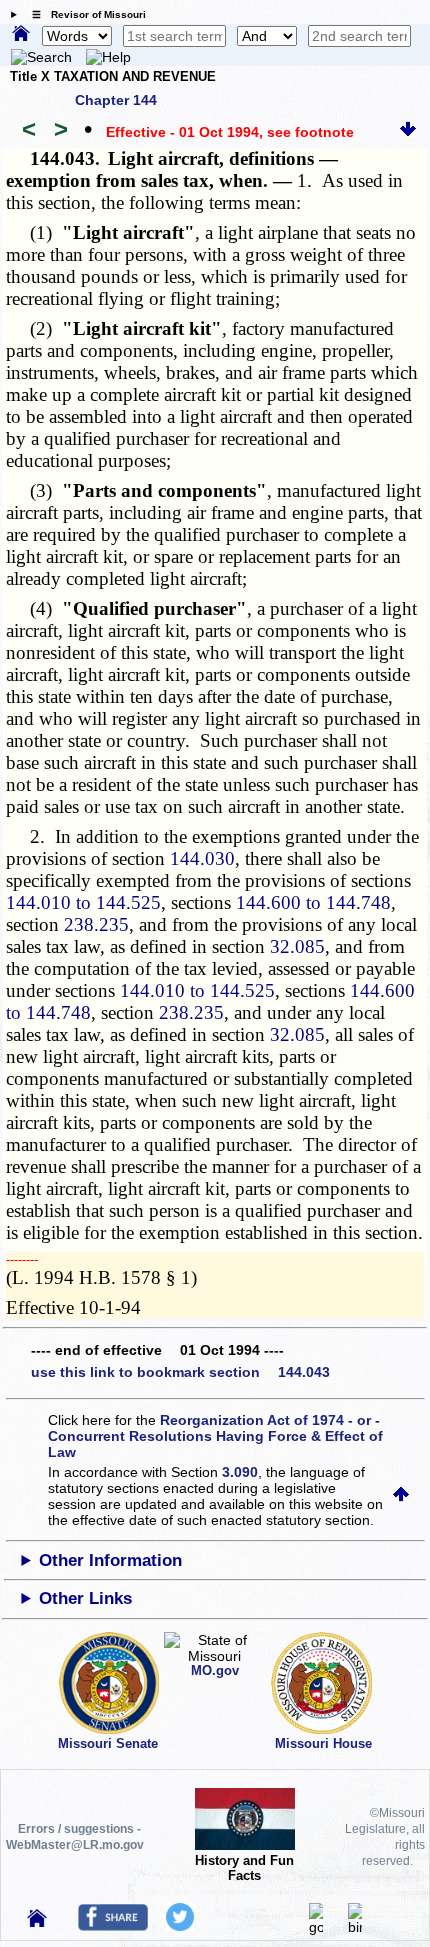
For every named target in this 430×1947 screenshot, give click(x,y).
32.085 (297, 946)
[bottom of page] (408, 132)
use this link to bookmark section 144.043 (180, 1372)
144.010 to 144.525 (83, 902)
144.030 (202, 858)
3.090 (240, 1472)
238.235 (96, 924)
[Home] (21, 35)
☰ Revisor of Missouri (84, 14)
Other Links (85, 1598)
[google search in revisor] (316, 1927)
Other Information (110, 1560)
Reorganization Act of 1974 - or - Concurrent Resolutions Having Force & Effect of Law (215, 1436)
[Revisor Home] (37, 1922)
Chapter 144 (116, 100)
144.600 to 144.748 (313, 902)
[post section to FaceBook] (113, 1926)
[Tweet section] (180, 1926)
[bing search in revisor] (355, 1927)
